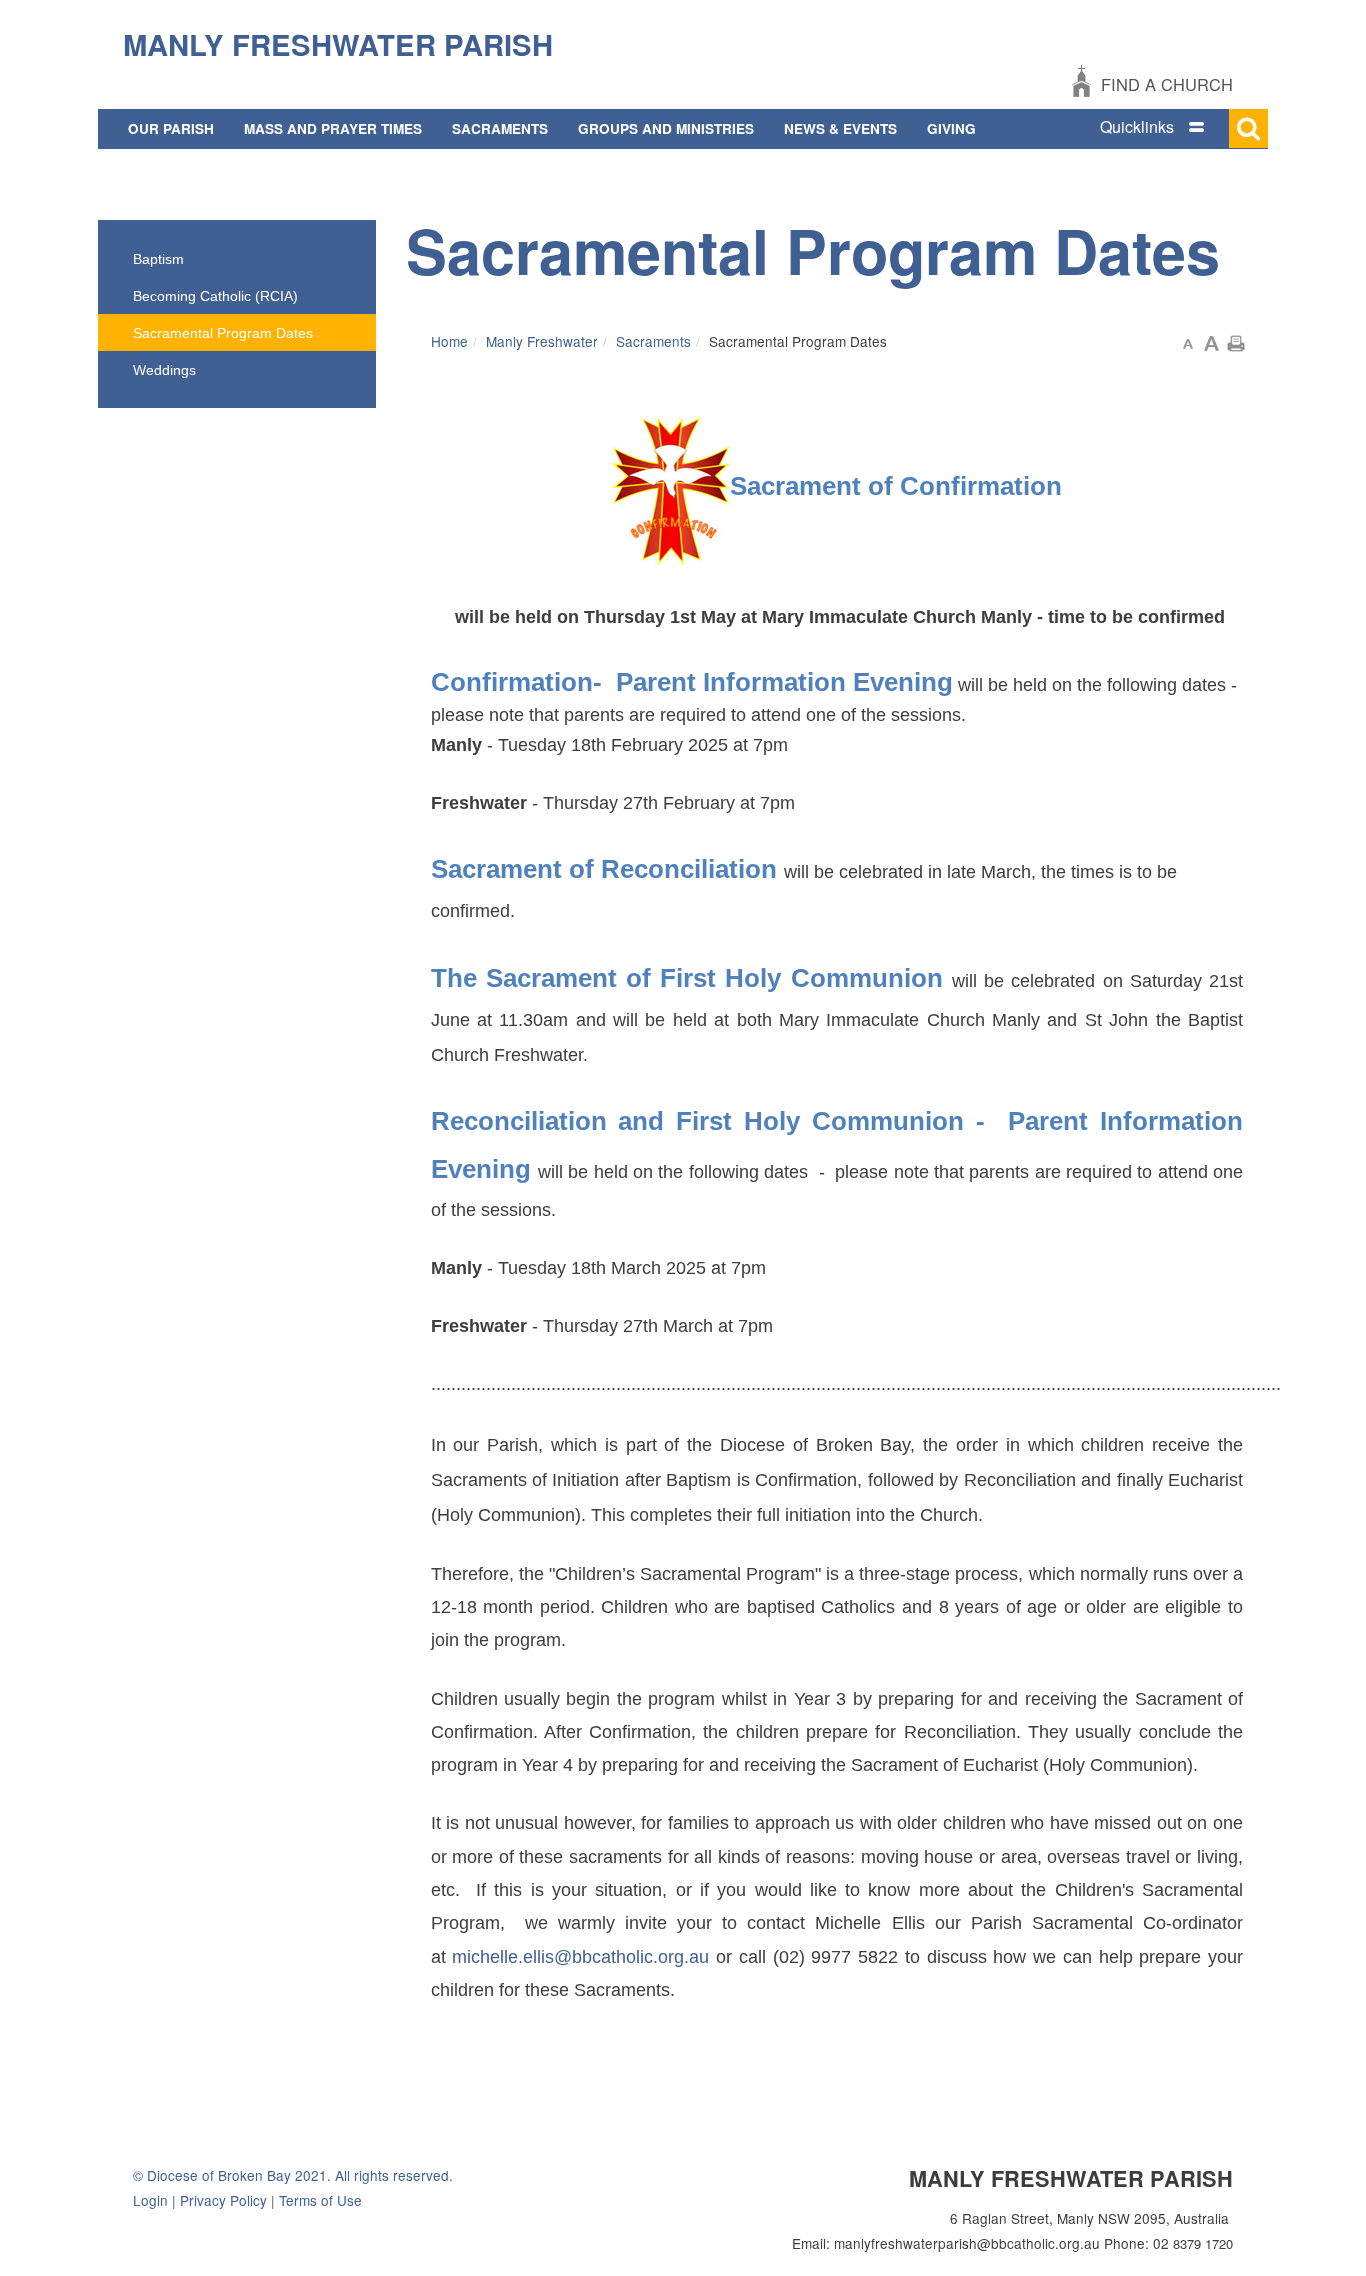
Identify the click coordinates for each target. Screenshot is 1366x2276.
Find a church (1167, 84)
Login (150, 2200)
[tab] (1173, 127)
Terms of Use (320, 2200)
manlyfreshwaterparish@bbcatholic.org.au (967, 2243)
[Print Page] (1236, 341)
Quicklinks (1137, 126)
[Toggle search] (1248, 128)
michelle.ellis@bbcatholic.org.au (580, 1957)
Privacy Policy (223, 2200)
